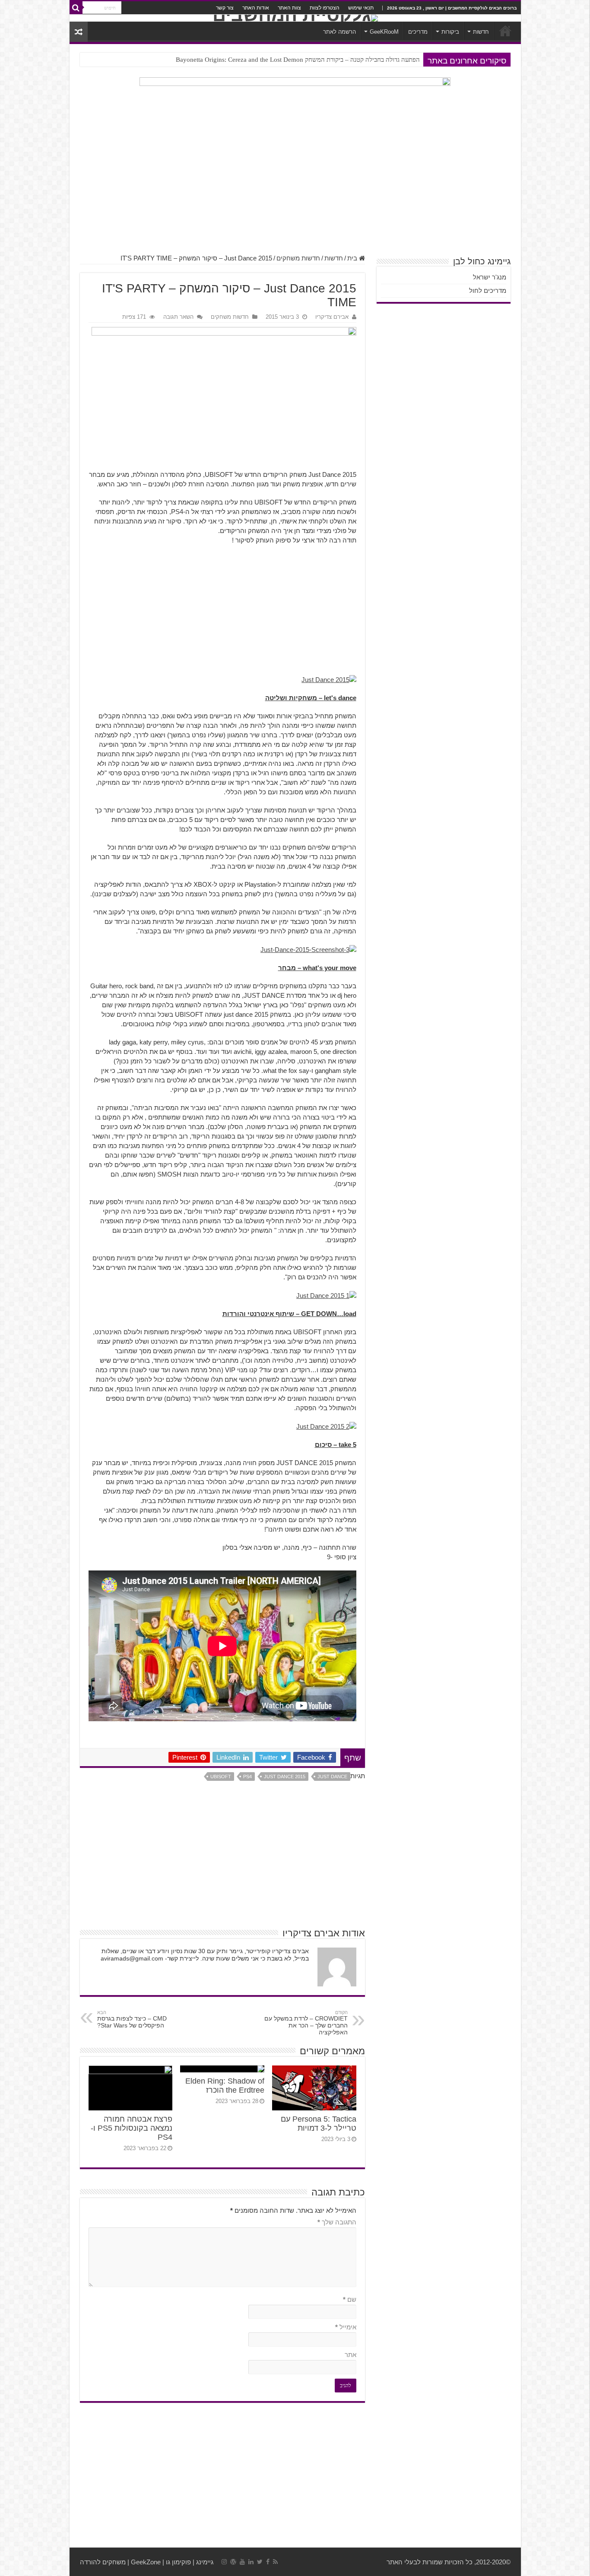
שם (350, 2299)
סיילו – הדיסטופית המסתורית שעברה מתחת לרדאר (355, 60)
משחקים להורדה (103, 2562)
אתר (351, 2355)
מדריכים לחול (488, 290)
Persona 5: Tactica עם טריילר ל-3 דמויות (319, 2124)
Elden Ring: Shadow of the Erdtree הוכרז (225, 2086)
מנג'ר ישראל (490, 277)
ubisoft (221, 1777)
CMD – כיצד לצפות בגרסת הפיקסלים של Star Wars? (132, 2019)
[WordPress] (233, 2562)
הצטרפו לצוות (325, 8)
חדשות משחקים (298, 258)
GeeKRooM (384, 32)
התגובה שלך (337, 2222)
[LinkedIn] (251, 2562)
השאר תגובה (178, 317)
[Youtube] (242, 2562)
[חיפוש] (76, 8)
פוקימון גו (178, 2562)
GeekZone (146, 2562)
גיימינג (205, 2562)
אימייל (346, 2327)
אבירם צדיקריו (332, 317)
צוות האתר (289, 8)
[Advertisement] (295, 185)
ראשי (505, 31)
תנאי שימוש (361, 8)
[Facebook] (268, 2562)
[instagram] (224, 2562)
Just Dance (332, 1777)
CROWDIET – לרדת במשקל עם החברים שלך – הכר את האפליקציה (306, 2023)
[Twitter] (260, 2562)
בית (353, 258)
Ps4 (247, 1777)
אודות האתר (256, 8)
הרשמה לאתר (339, 32)
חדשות (481, 32)
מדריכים (418, 32)
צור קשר (225, 8)
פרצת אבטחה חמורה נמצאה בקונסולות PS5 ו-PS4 (132, 2128)
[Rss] (275, 2562)
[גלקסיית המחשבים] (295, 18)
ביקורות (450, 32)
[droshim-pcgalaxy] (295, 100)
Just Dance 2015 (285, 1777)
